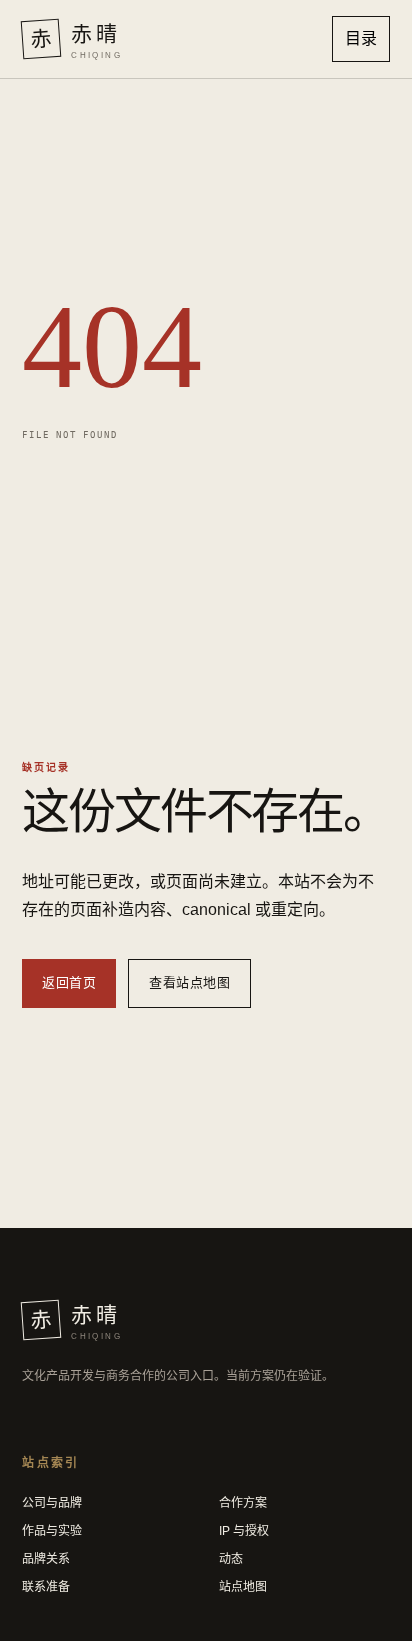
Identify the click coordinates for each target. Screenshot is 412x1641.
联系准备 (46, 1587)
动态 (231, 1559)
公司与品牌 (52, 1503)
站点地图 (243, 1587)
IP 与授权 (244, 1531)
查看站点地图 (189, 982)
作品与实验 (52, 1531)
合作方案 (243, 1503)
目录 (361, 38)
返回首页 (69, 982)
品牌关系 (46, 1559)
